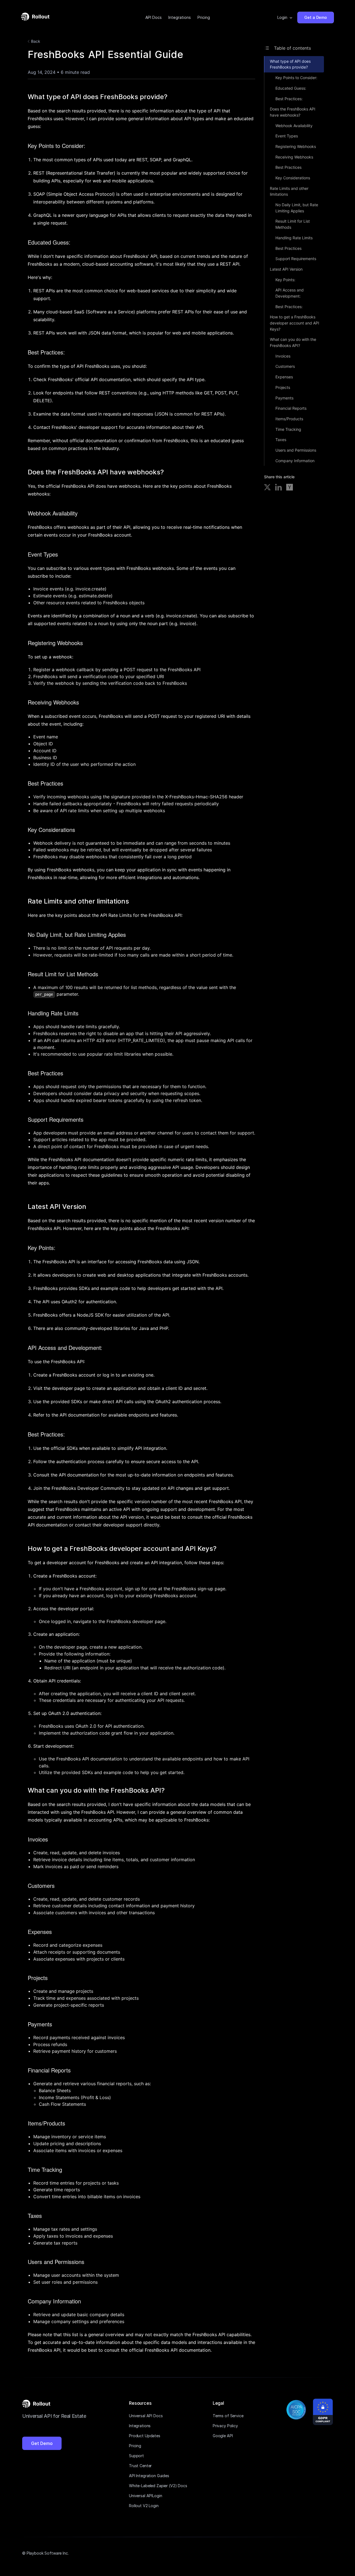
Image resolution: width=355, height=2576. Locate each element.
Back (36, 41)
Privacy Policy (225, 2426)
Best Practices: (289, 99)
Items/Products (289, 419)
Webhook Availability (294, 126)
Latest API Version (286, 269)
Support (136, 2456)
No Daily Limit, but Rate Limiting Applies (297, 208)
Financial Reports (291, 408)
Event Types (287, 136)
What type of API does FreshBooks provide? (290, 64)
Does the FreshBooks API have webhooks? (293, 112)
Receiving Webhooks (294, 157)
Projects (283, 387)
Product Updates (145, 2436)
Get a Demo (316, 17)
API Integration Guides (149, 2476)
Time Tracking (288, 429)
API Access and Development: (290, 293)
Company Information (295, 461)
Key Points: (285, 280)
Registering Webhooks (296, 146)
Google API (223, 2436)
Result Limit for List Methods (293, 224)
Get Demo (42, 2443)
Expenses (284, 377)
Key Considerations (293, 178)
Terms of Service (228, 2416)
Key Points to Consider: (296, 78)
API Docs (154, 17)
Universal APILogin (145, 2496)
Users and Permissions (296, 450)
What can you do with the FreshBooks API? (293, 342)
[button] (285, 17)
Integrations (180, 17)
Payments (284, 398)
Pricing (204, 17)
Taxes (281, 440)
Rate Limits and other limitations (289, 191)
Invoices (283, 356)
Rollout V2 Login (144, 2506)
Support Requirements (296, 259)
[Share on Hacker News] (290, 488)
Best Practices (288, 167)
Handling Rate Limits (294, 238)
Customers (285, 366)
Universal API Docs (146, 2416)
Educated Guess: (291, 88)
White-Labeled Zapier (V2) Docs (158, 2486)
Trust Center (140, 2466)
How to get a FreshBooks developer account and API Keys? (295, 323)
